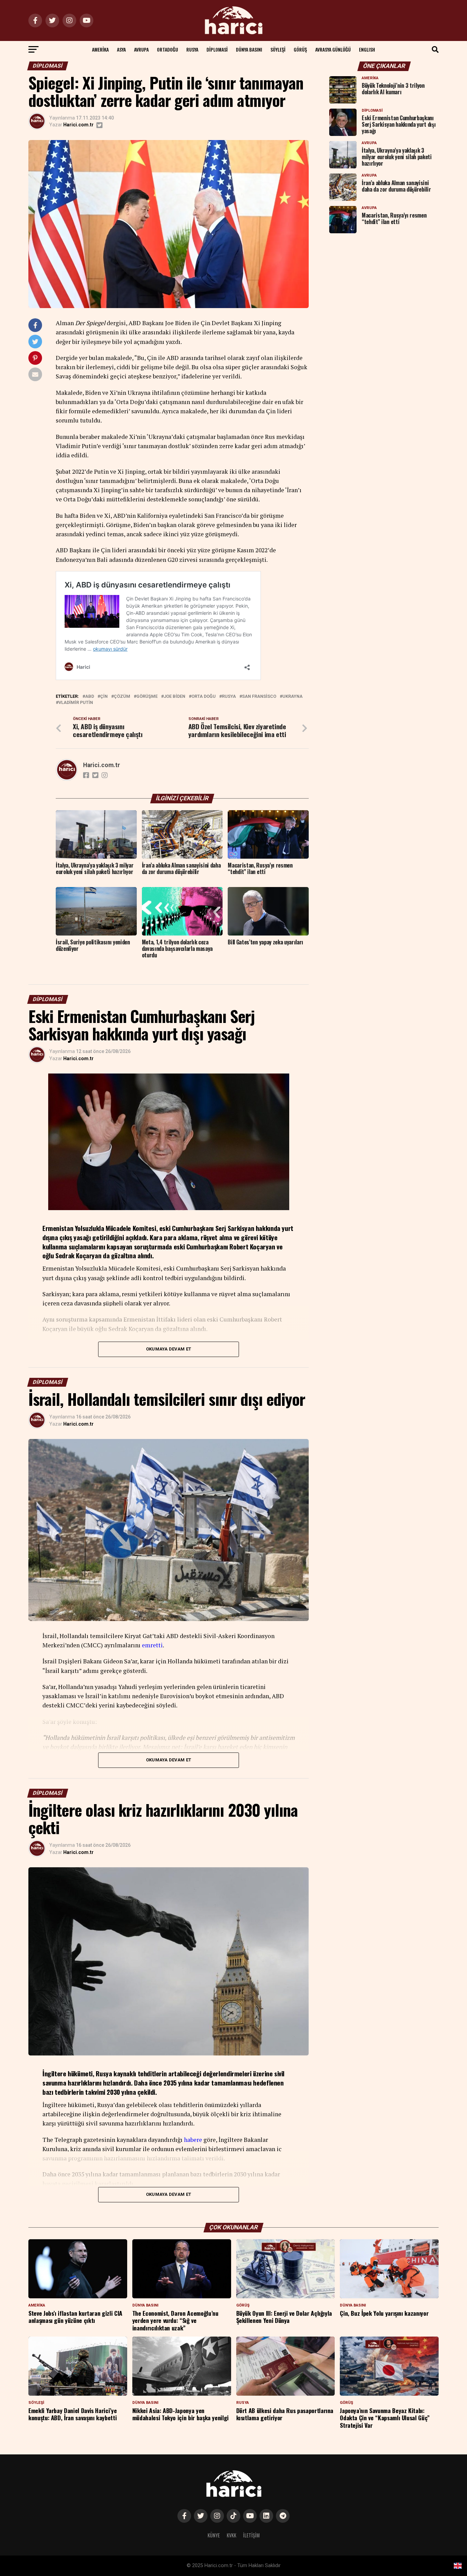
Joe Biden (175, 697)
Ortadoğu (168, 49)
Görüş (300, 49)
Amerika (100, 49)
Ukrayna (292, 697)
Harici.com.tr (78, 125)
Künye (214, 2535)
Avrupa (141, 49)
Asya (121, 49)
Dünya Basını (249, 49)
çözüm (122, 697)
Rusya (192, 49)
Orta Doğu (204, 697)
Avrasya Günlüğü (333, 49)
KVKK (231, 2535)
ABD (90, 697)
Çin (104, 697)
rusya (229, 697)
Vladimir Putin (76, 703)
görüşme (147, 697)
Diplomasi (217, 49)
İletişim (251, 2535)
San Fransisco (259, 697)
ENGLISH (367, 49)
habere (193, 2140)
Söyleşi (278, 49)
